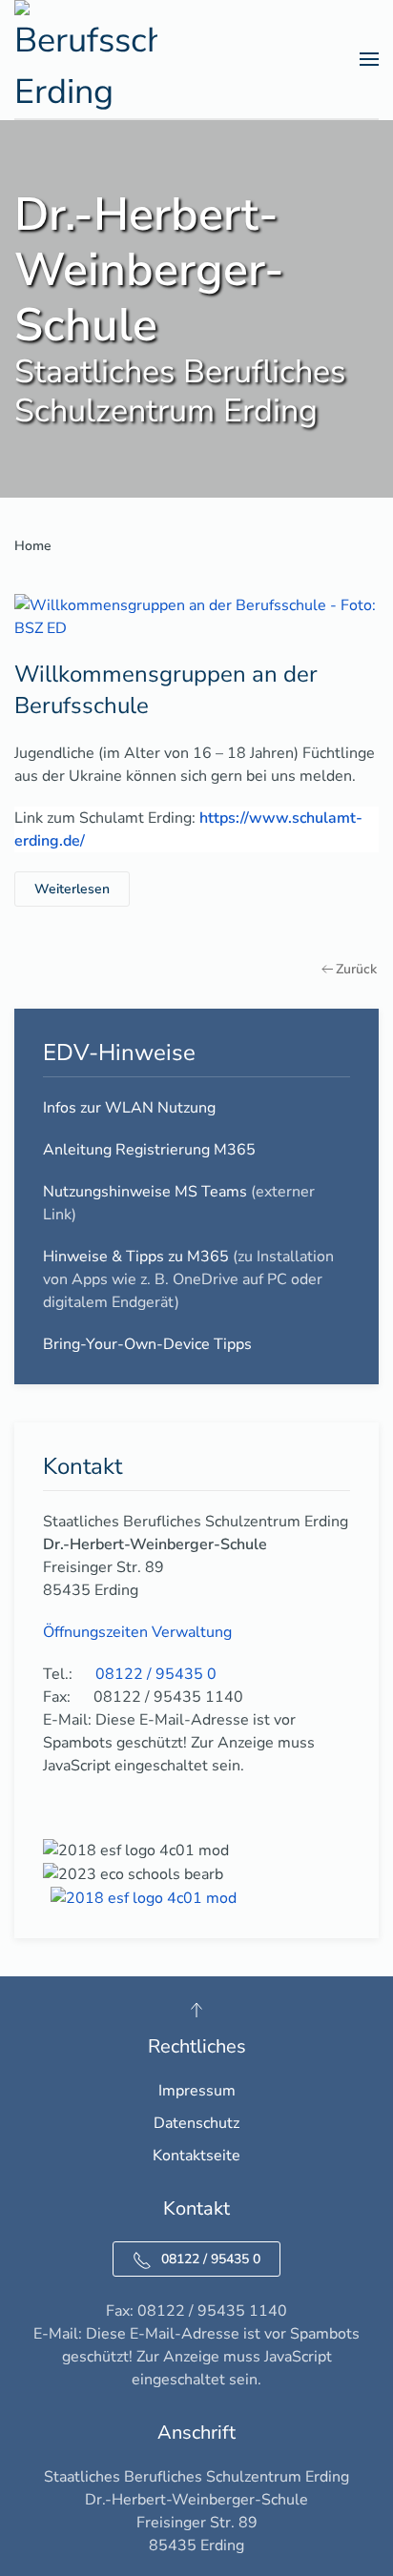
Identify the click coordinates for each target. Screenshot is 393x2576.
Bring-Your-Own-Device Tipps (147, 1344)
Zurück (356, 969)
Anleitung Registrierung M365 (149, 1150)
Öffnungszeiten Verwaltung (137, 1632)
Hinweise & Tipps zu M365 (136, 1257)
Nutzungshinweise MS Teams (145, 1192)
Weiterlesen (72, 889)
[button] (369, 59)
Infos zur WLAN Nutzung (129, 1108)
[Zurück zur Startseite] (86, 59)
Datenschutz (196, 2123)
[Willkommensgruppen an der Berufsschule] (196, 616)
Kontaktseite (196, 2156)
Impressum (197, 2091)
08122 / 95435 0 (211, 2259)
